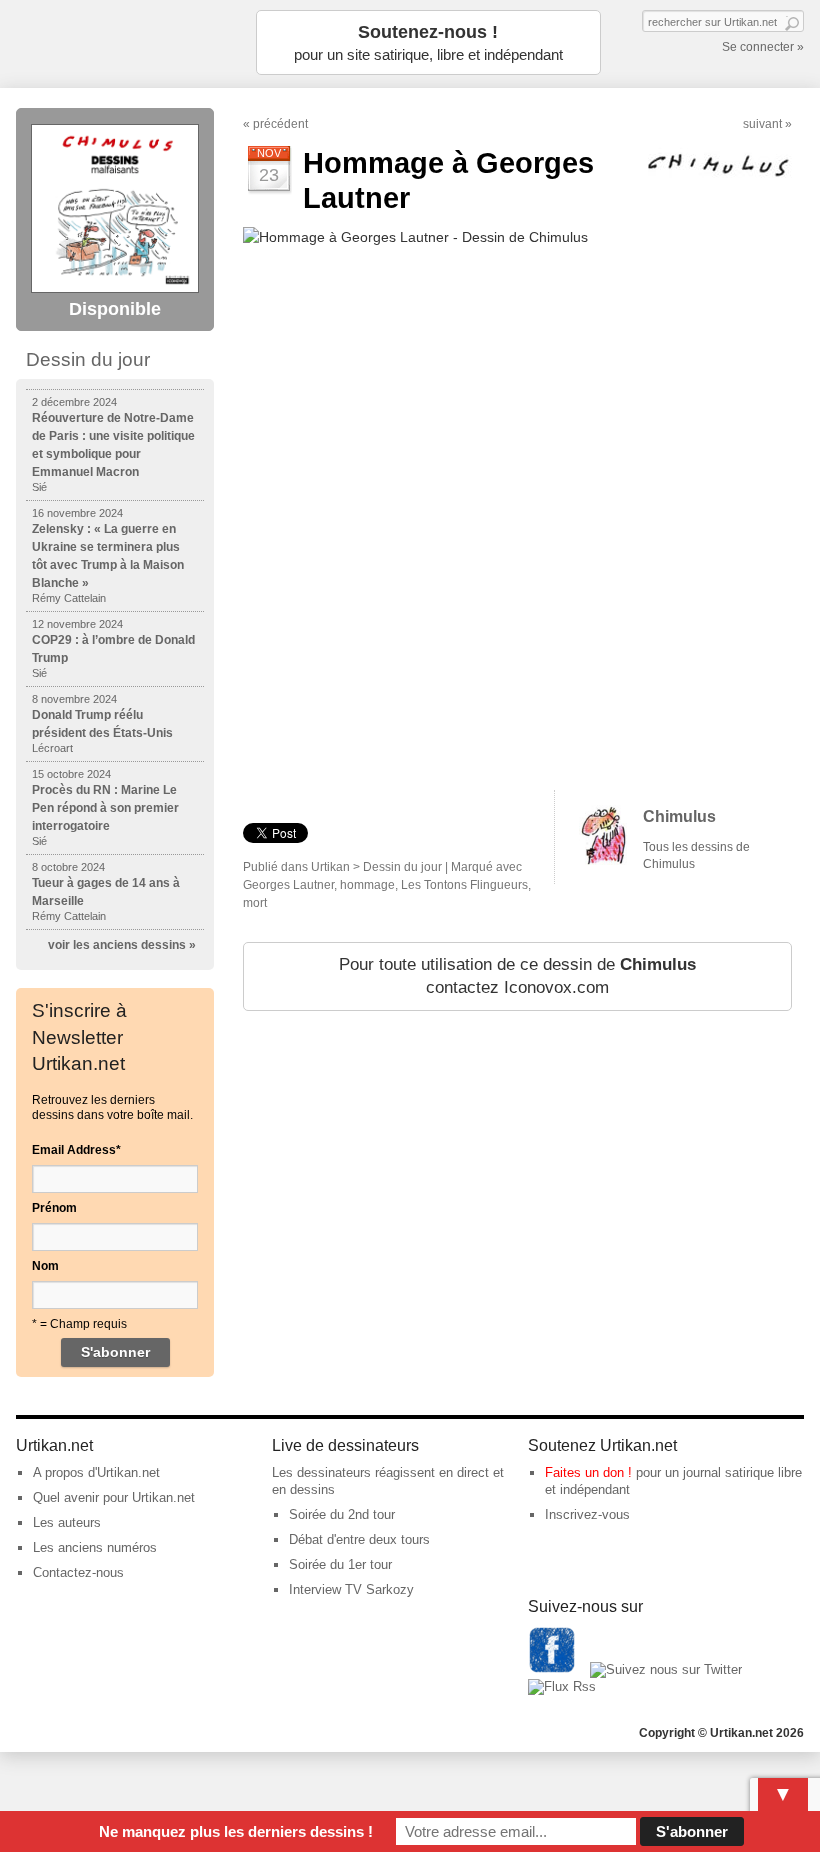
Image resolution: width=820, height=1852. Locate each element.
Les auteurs (67, 1522)
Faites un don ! (588, 1472)
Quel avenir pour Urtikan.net (114, 1497)
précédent (280, 124)
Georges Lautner (288, 885)
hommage (367, 885)
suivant (762, 124)
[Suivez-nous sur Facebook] (552, 1669)
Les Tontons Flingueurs (464, 885)
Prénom (54, 1208)
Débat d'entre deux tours (359, 1539)
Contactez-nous (78, 1572)
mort (255, 903)
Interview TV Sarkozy (351, 1589)
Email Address (76, 1150)
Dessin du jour (402, 867)
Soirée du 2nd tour (342, 1514)
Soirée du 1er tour (340, 1564)
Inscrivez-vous (587, 1514)
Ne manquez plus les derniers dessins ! (236, 1831)
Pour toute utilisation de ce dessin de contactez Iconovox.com (517, 976)
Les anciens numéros (95, 1547)
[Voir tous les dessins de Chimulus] (603, 860)
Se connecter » (763, 47)
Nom (45, 1266)
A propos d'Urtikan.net (96, 1472)
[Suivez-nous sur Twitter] (666, 1669)
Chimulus (679, 816)
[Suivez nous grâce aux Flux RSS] (562, 1686)
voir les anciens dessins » (122, 945)
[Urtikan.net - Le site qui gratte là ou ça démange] (116, 42)
